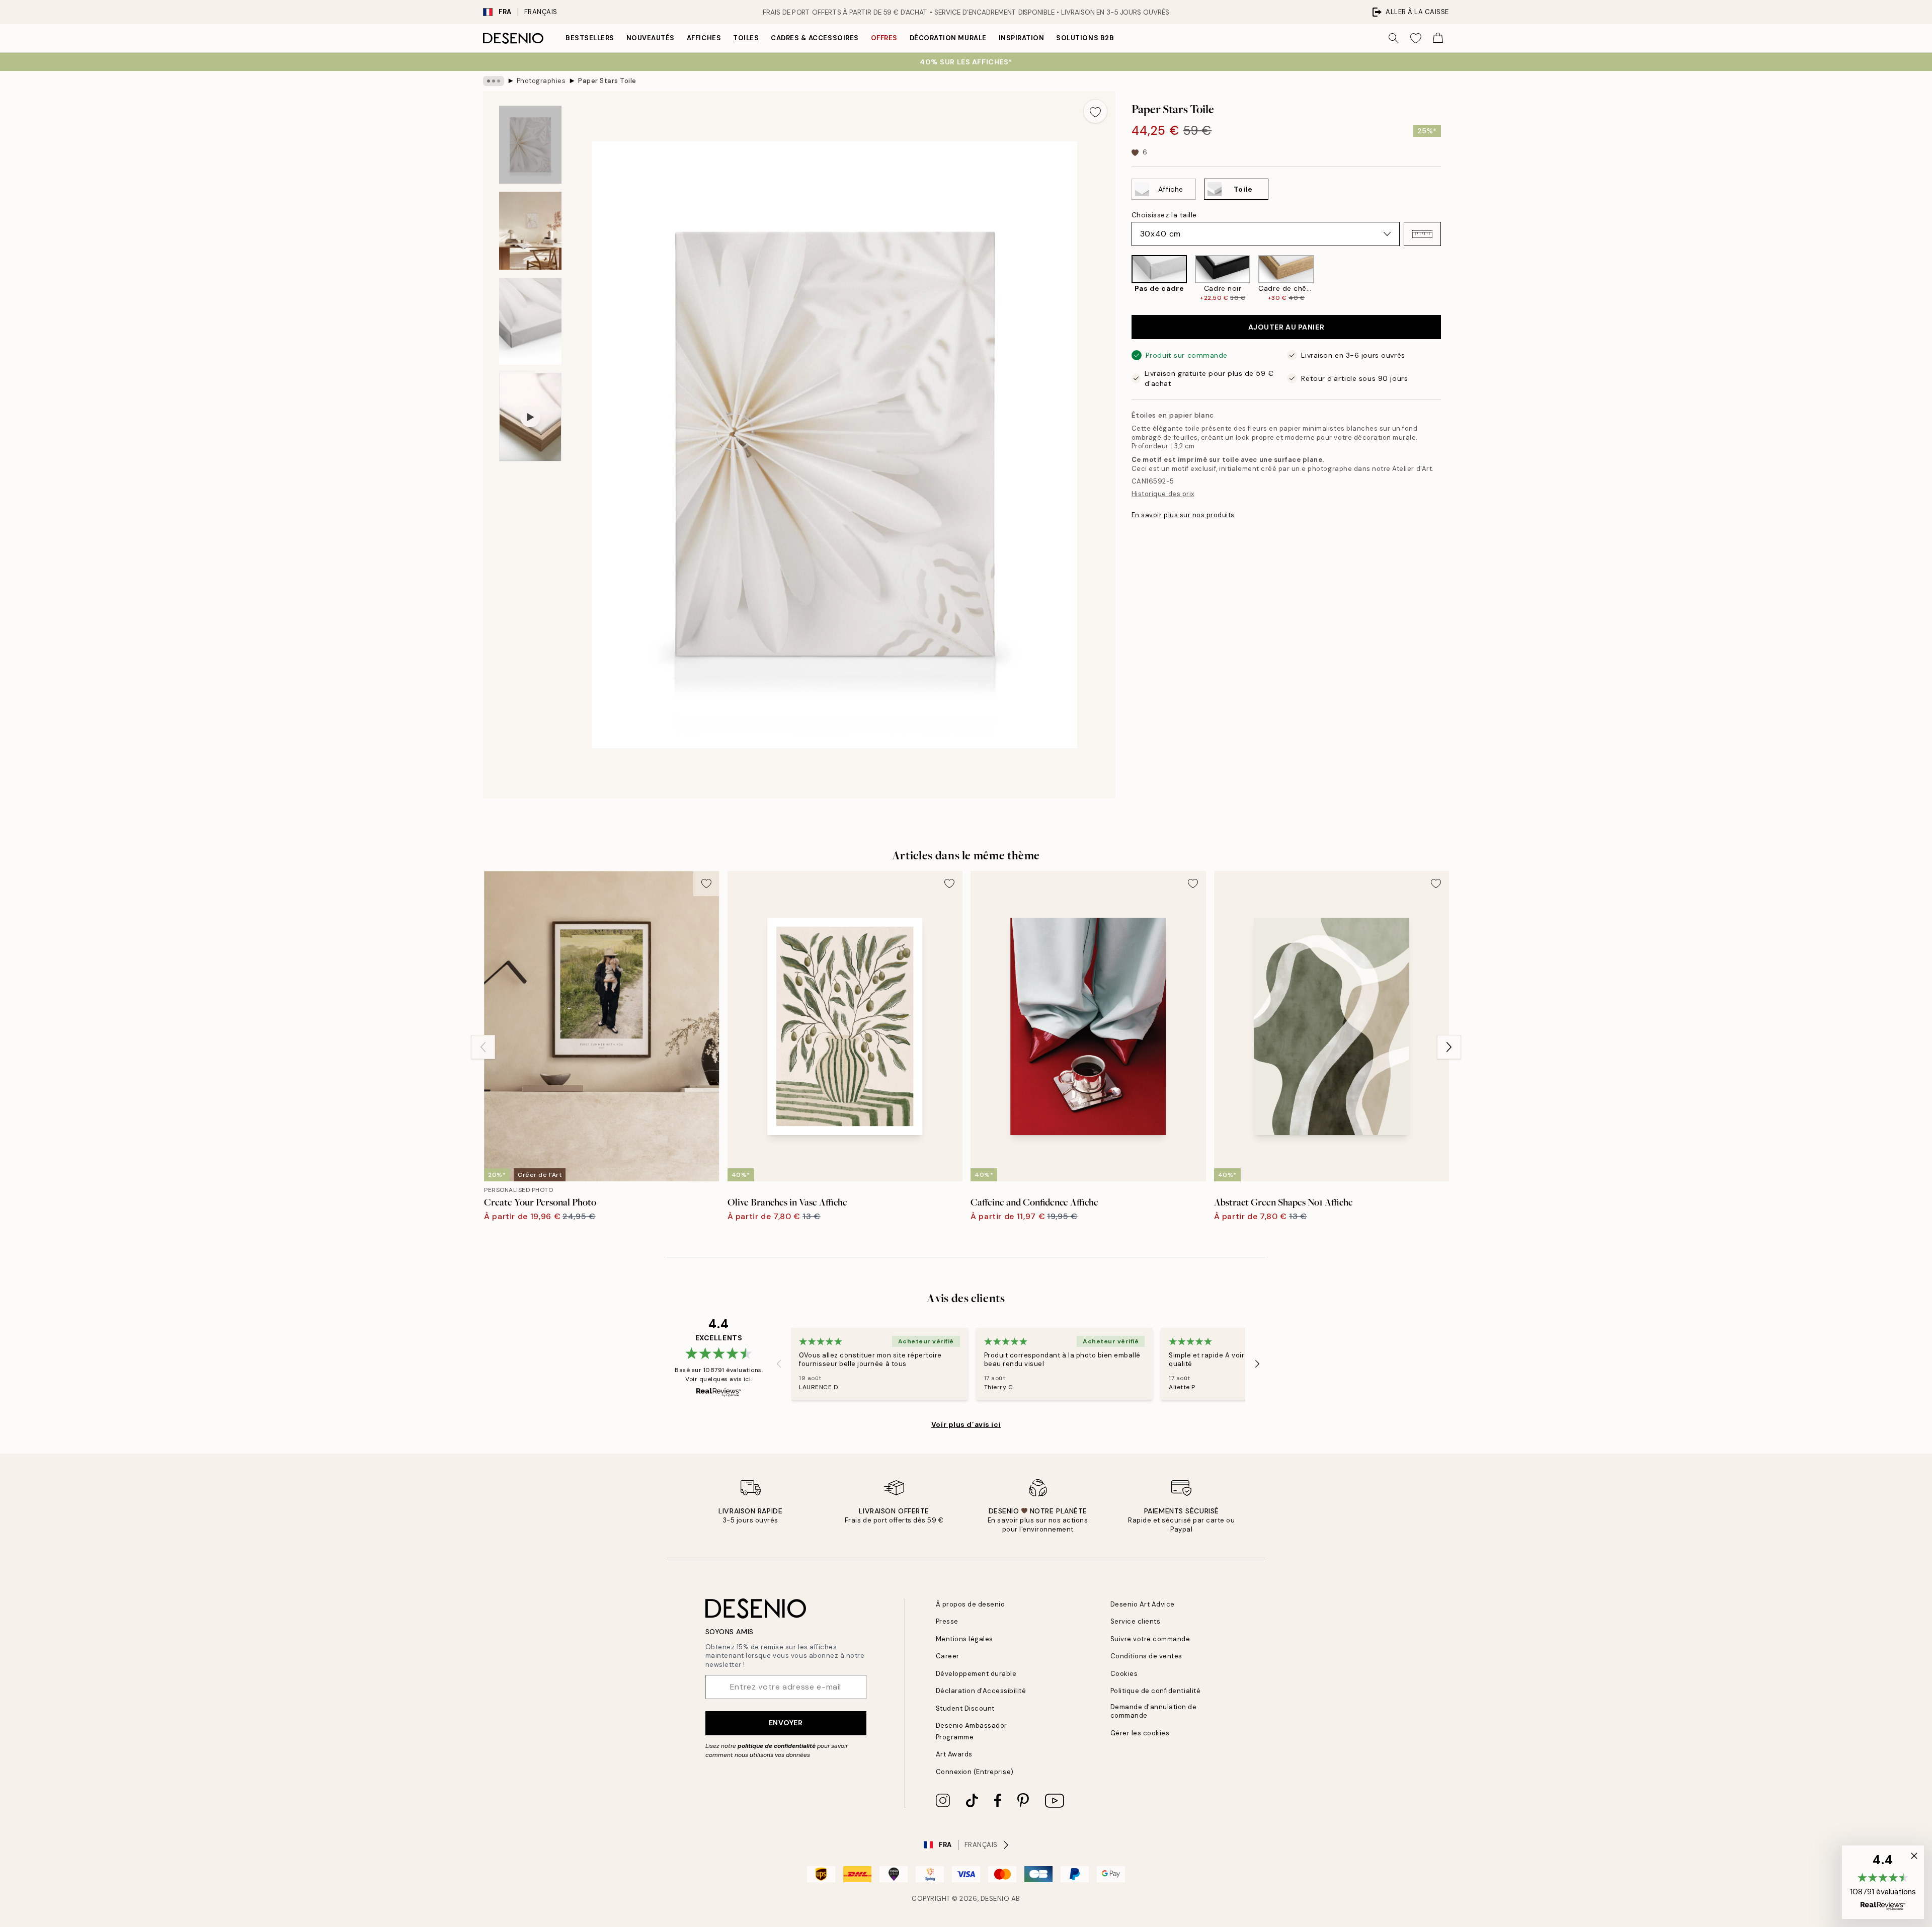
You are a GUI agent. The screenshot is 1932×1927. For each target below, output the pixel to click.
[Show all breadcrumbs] (494, 81)
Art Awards (954, 1754)
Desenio (995, 1899)
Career (948, 1656)
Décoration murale (948, 38)
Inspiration (1022, 38)
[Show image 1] (530, 145)
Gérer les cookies (1140, 1733)
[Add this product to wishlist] (1095, 111)
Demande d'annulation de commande (1154, 1711)
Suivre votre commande (1150, 1639)
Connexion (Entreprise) (975, 1772)
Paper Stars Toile (607, 81)
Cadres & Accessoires (815, 38)
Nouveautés (651, 38)
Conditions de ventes (1146, 1656)
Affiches (704, 38)
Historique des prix (1163, 494)
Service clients (1136, 1621)
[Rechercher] (1394, 38)
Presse (947, 1621)
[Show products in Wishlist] (1416, 38)
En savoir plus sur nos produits (1183, 514)
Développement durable (976, 1674)
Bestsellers (590, 38)
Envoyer (786, 1723)
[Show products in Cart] (1438, 38)
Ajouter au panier (1286, 327)
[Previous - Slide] (1123, 278)
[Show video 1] (530, 417)
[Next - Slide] (1449, 278)
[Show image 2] (530, 231)
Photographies (541, 81)
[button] (1422, 234)
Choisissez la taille (1164, 215)
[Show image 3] (530, 321)
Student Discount (965, 1708)
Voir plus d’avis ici (966, 1424)
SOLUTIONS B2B (1085, 38)
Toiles (746, 38)
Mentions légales (964, 1639)
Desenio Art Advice (1143, 1604)
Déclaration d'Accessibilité (981, 1691)
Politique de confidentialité (1156, 1691)
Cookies (1124, 1674)
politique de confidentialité (777, 1746)
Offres (884, 38)
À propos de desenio (971, 1604)
